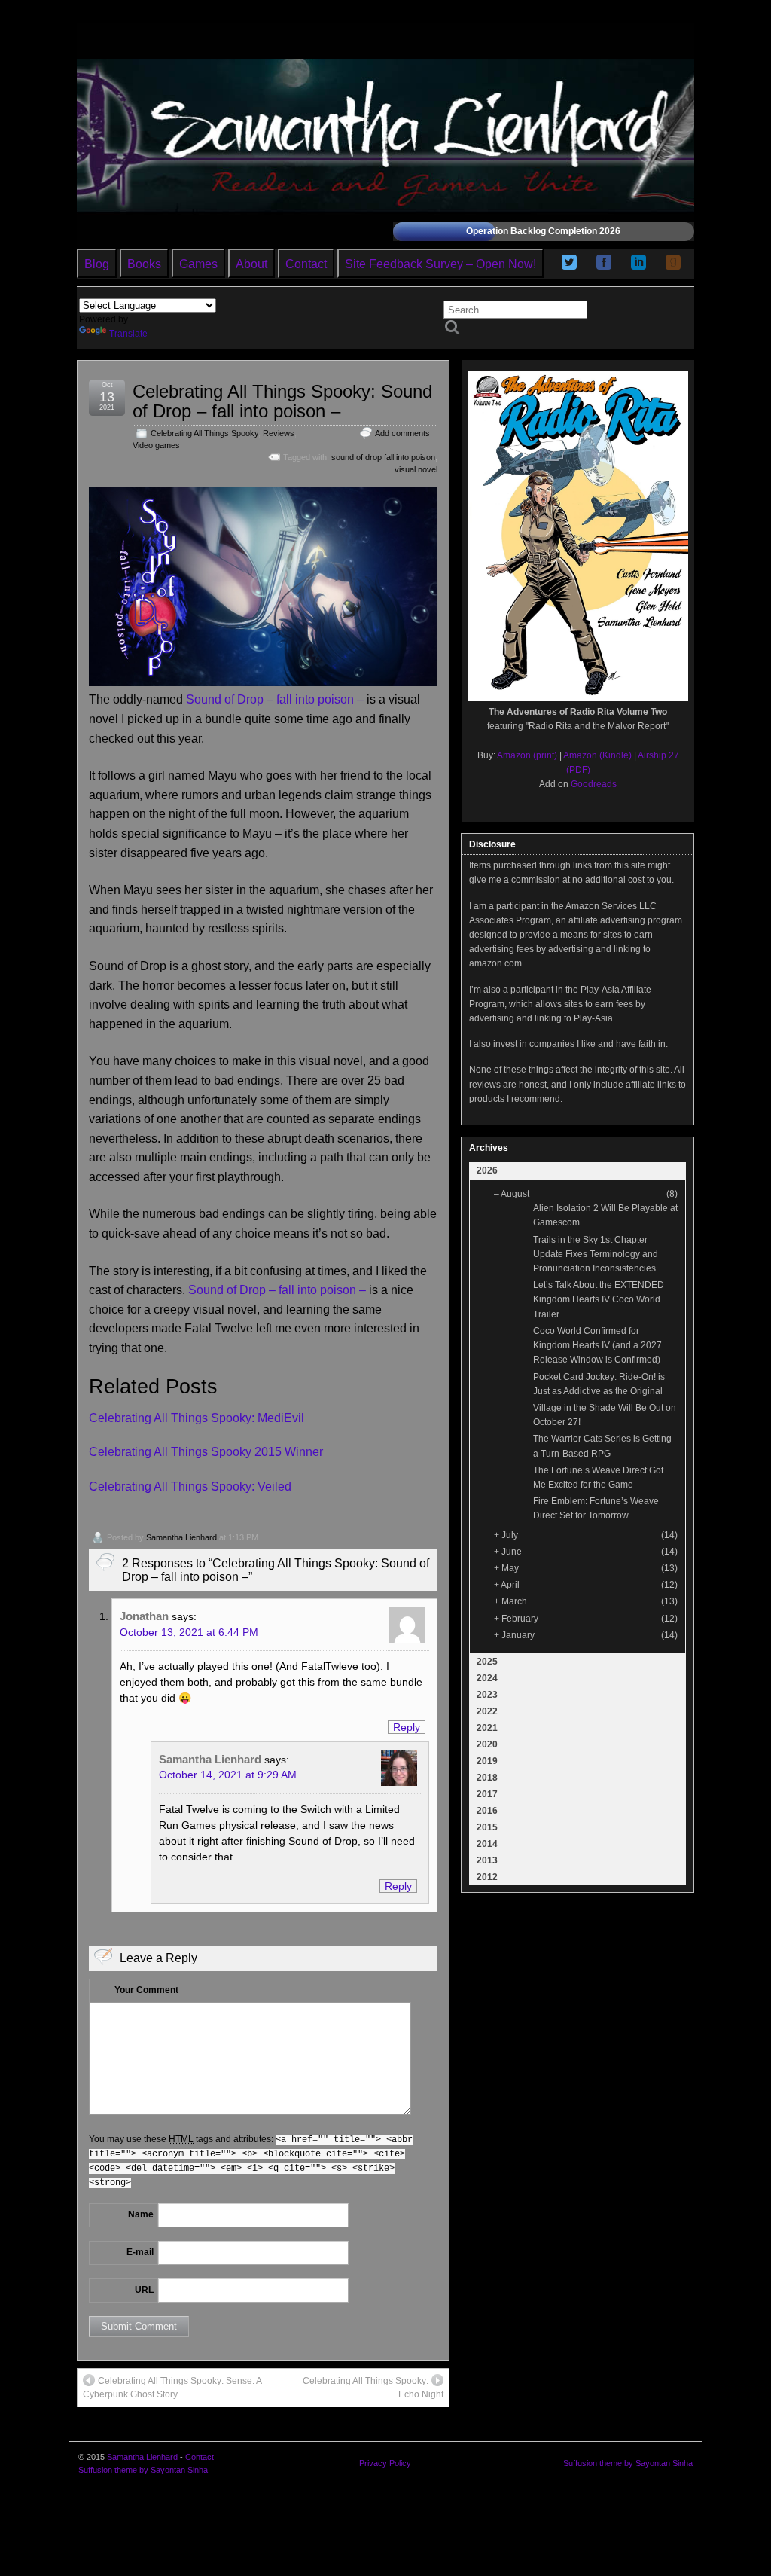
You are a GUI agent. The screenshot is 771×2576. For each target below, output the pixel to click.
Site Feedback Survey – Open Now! (440, 264)
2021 (487, 1728)
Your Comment (146, 1990)
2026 (487, 1170)
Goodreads (594, 784)
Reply (407, 1727)
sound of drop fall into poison (383, 457)
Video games (156, 445)
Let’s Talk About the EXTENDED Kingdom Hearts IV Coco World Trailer (599, 1299)
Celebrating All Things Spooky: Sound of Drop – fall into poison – (282, 401)
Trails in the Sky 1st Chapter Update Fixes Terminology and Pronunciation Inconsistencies (596, 1254)
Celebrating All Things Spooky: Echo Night (373, 2388)
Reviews (279, 433)
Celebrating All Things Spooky (204, 433)
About (251, 264)
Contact (306, 264)
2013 (487, 1860)
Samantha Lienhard (181, 1537)
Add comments (402, 433)
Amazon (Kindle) (597, 755)
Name (141, 2214)
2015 (487, 1827)
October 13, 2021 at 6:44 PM (189, 1632)
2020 (487, 1744)
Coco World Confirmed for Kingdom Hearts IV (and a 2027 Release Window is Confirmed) (597, 1345)
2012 (487, 1877)
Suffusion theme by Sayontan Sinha (143, 2470)
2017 (487, 1794)
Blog (97, 264)
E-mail (140, 2252)
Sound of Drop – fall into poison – (275, 699)
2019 (487, 1761)
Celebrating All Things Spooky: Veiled (190, 1486)
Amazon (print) (527, 755)
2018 (487, 1778)
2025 (487, 1662)
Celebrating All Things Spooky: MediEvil (197, 1418)
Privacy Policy (385, 2463)
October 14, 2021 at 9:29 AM (228, 1775)
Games (198, 264)
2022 (487, 1711)
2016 (487, 1811)
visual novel (416, 469)
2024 (487, 1678)
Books (144, 264)
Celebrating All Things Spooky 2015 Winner (206, 1452)
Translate (128, 334)
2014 (487, 1844)
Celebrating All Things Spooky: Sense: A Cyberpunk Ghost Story (172, 2388)
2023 (487, 1695)
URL (144, 2290)
